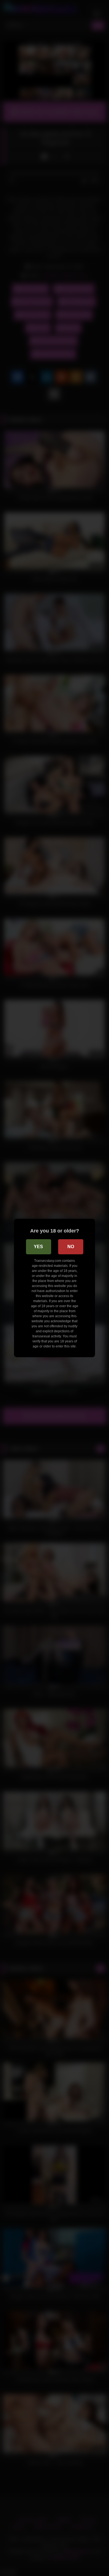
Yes (38, 1247)
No (71, 1247)
